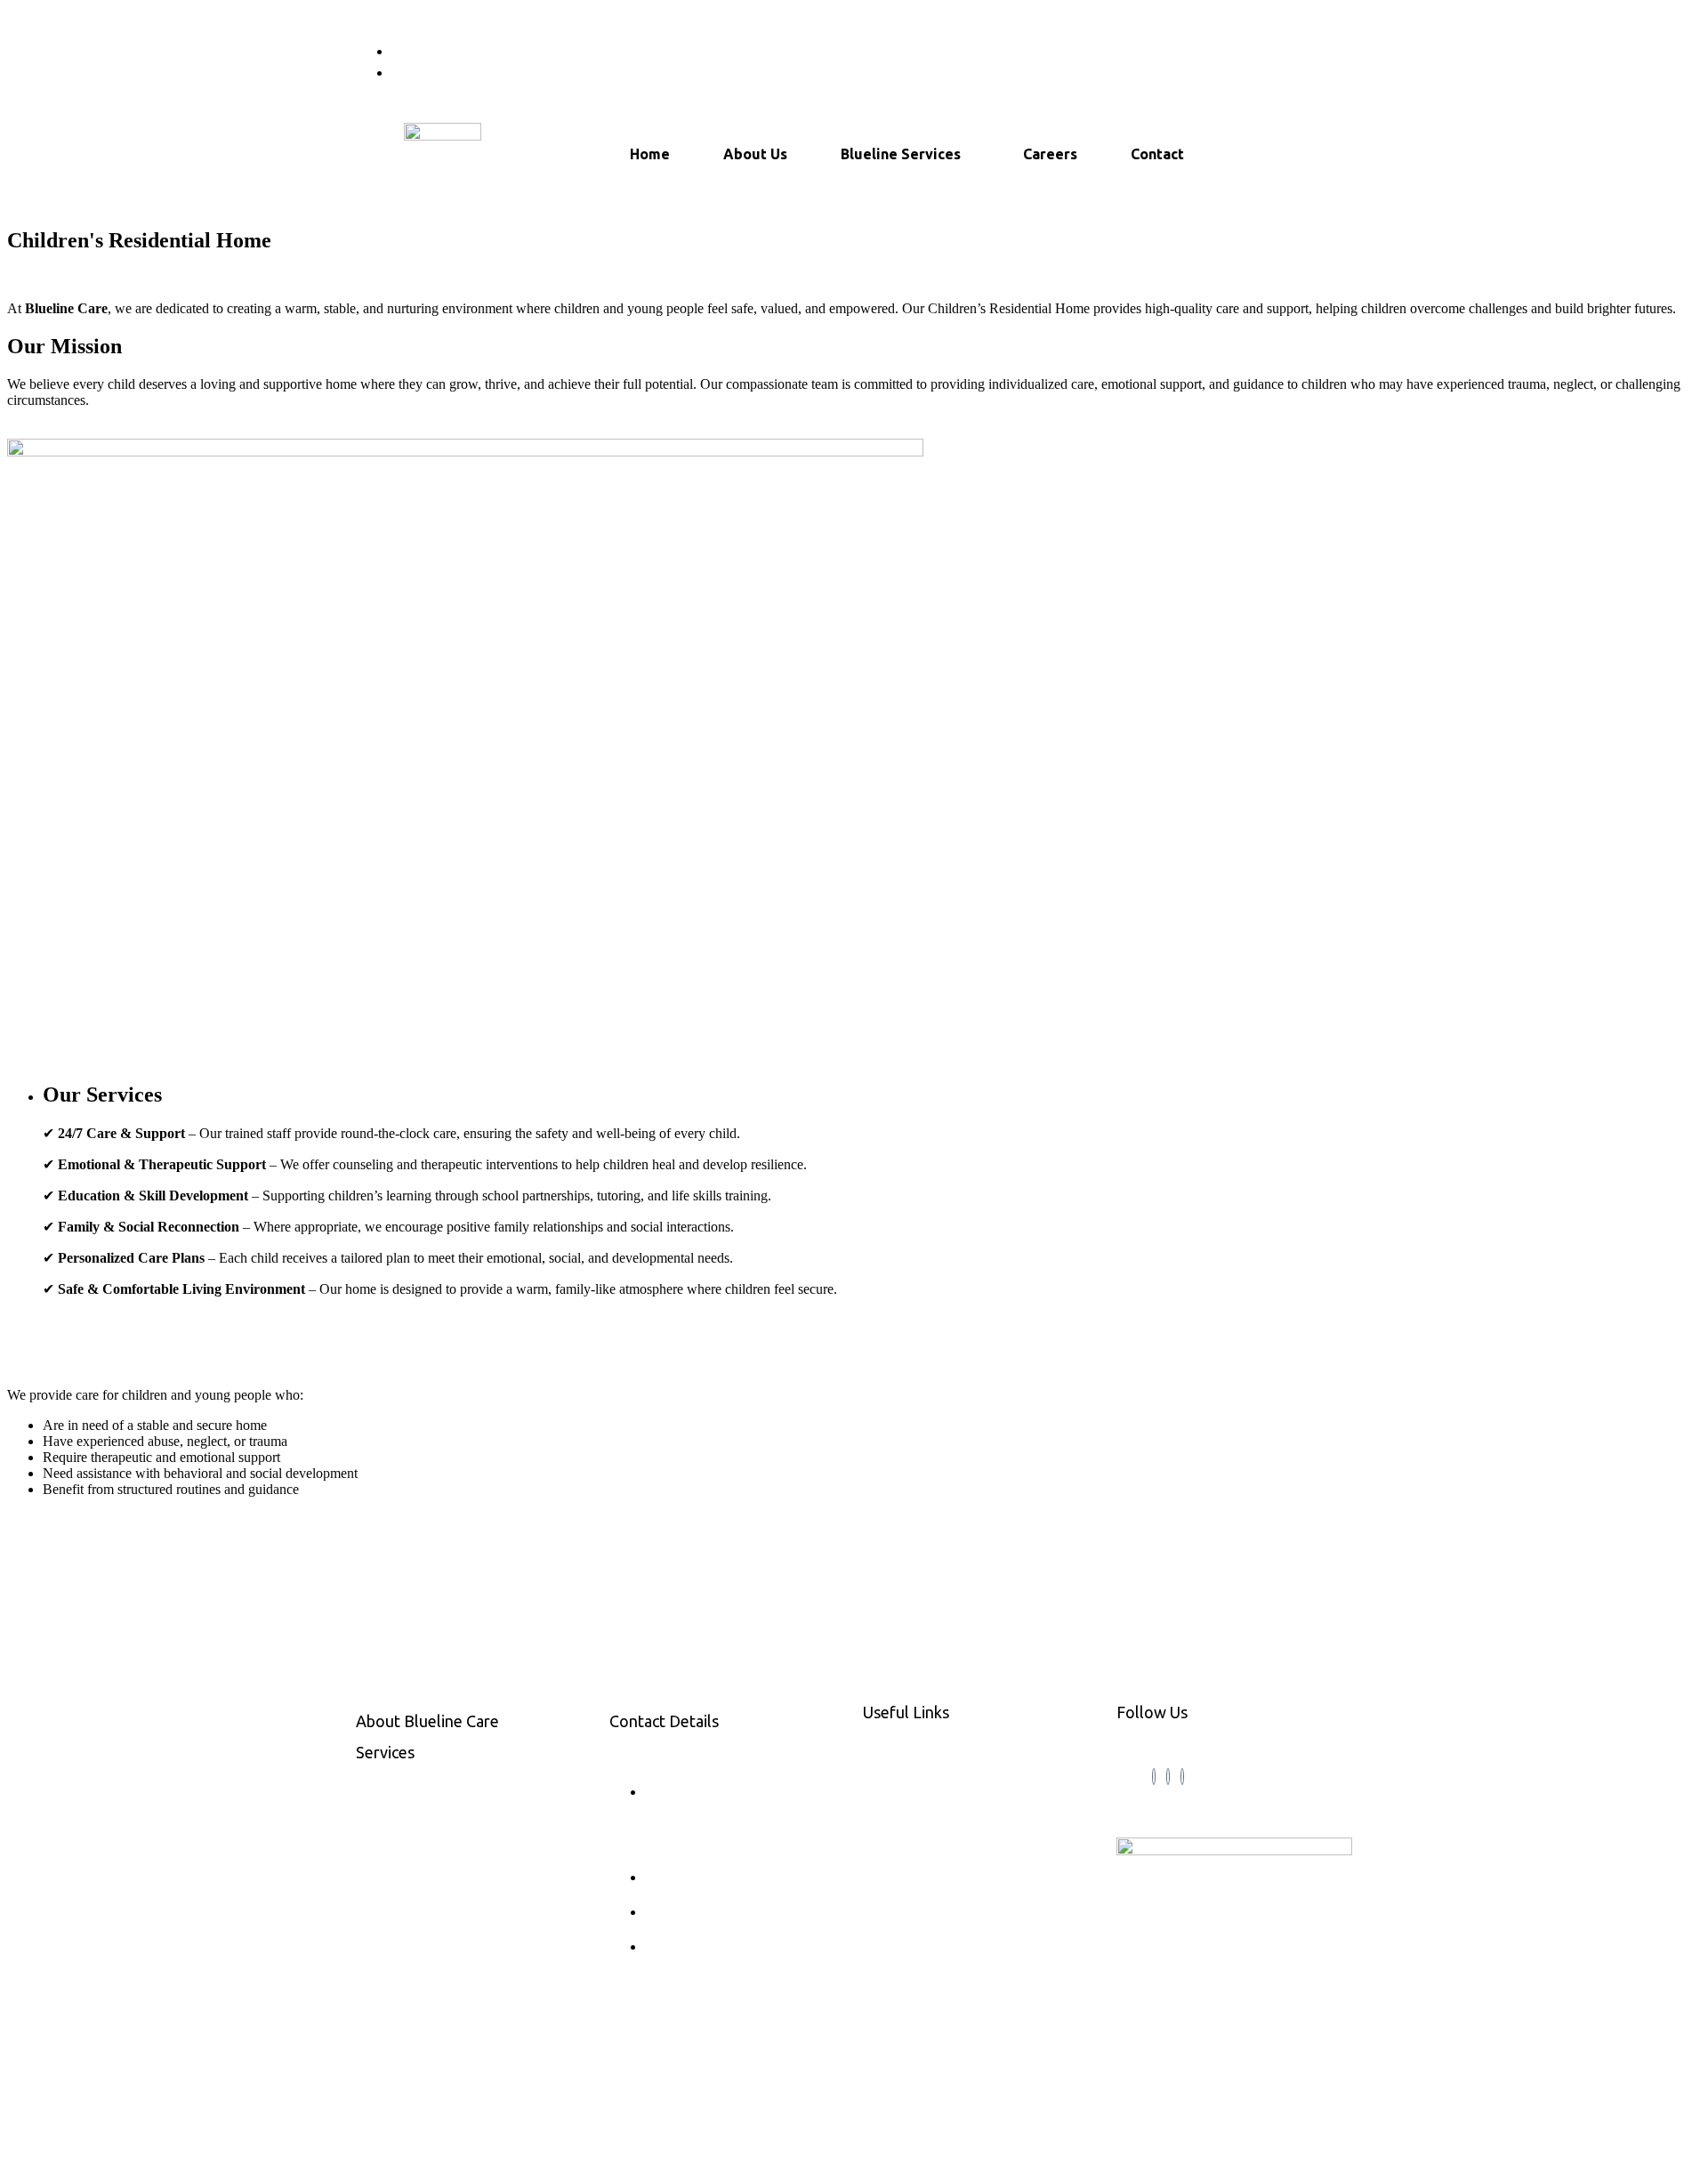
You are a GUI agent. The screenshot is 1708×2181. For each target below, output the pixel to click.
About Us (755, 154)
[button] (905, 154)
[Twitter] (1168, 1777)
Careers (1050, 154)
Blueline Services (901, 154)
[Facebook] (1154, 1777)
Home (650, 154)
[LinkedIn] (1182, 1777)
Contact (1157, 154)
